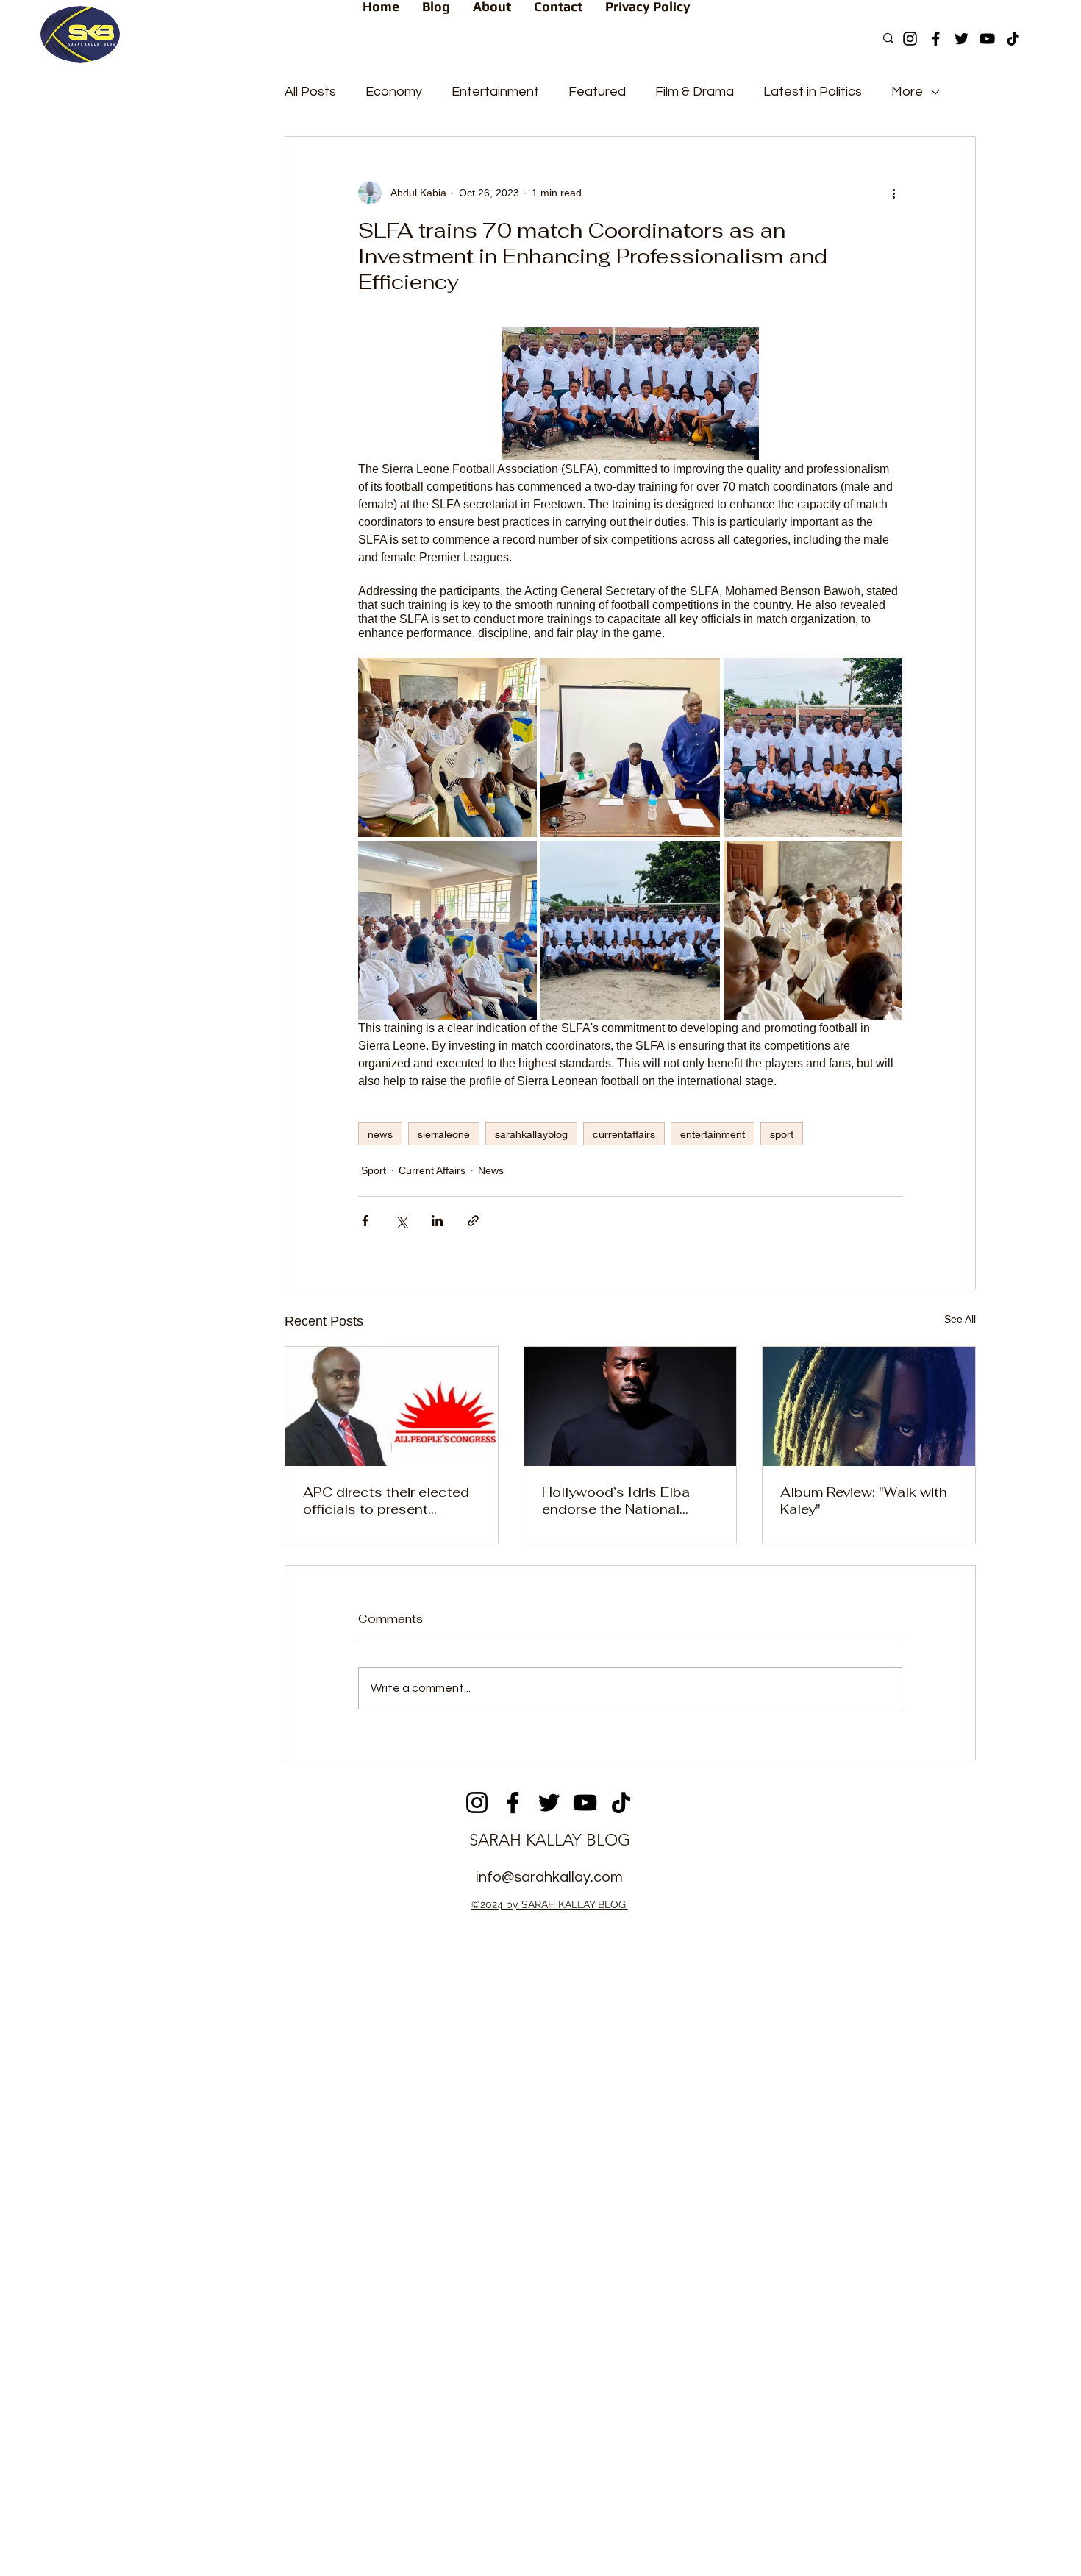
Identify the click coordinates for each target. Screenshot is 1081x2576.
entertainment (713, 1134)
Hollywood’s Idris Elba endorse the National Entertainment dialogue (618, 1501)
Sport (374, 1170)
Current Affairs (432, 1170)
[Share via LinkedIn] (437, 1221)
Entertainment (495, 92)
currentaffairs (624, 1134)
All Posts (310, 92)
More (907, 92)
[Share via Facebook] (365, 1221)
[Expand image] (447, 747)
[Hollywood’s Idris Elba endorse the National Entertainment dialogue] (631, 1406)
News (491, 1170)
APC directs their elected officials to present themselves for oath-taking (391, 1501)
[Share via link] (473, 1221)
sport (782, 1134)
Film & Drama (695, 92)
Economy (394, 92)
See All (960, 1319)
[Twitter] (962, 39)
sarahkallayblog (531, 1134)
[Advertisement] (540, 2030)
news (380, 1134)
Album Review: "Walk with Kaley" (864, 1501)
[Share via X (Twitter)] (401, 1221)
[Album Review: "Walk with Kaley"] (869, 1406)
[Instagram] (910, 39)
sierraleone (444, 1134)
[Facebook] (936, 39)
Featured (597, 92)
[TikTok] (1013, 39)
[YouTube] (987, 39)
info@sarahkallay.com (549, 1877)
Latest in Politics (813, 92)
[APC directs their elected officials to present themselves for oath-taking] (392, 1406)
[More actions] (893, 193)
